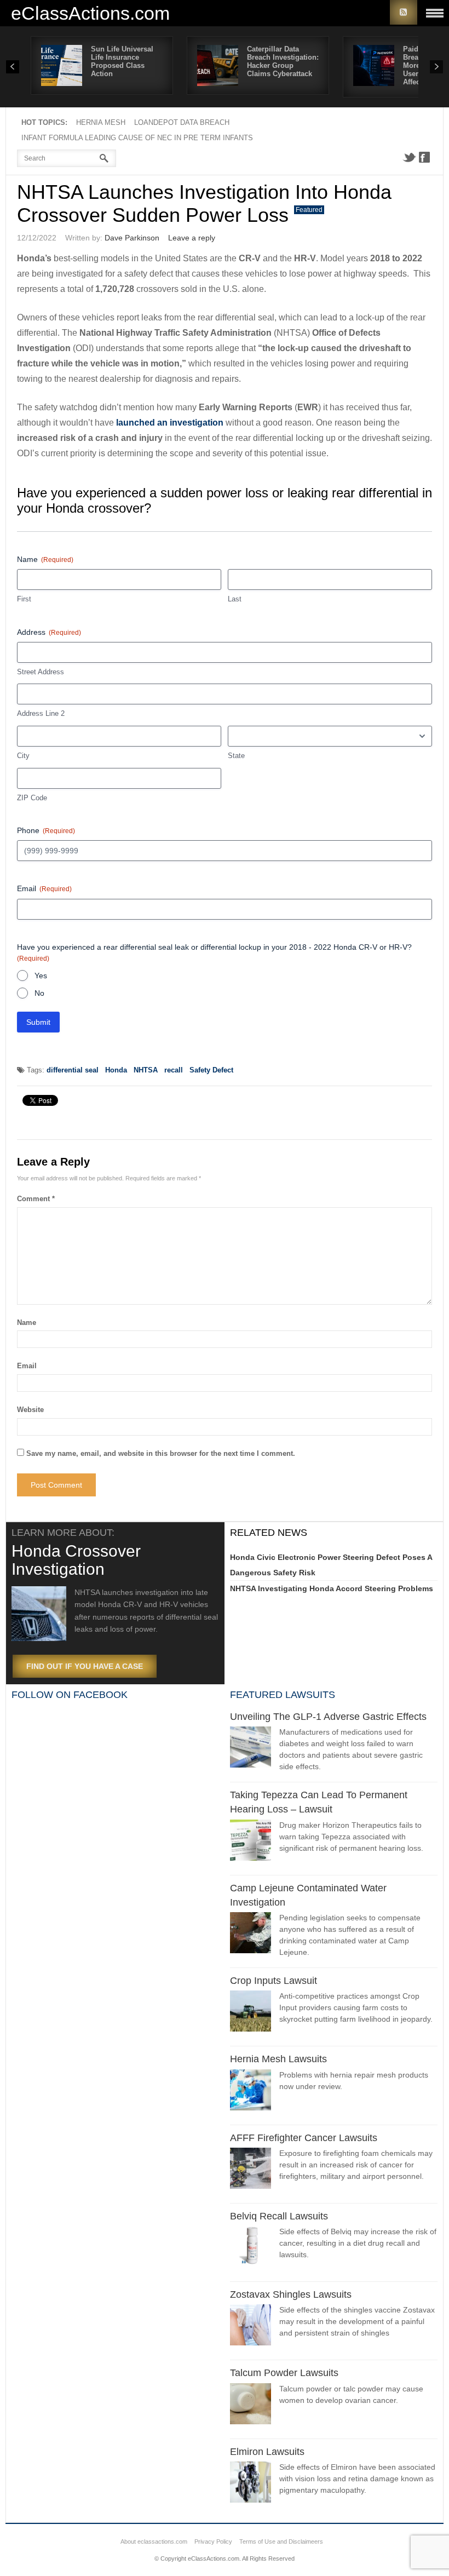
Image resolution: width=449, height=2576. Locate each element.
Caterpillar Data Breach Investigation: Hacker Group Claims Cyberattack (283, 61)
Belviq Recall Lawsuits (279, 2216)
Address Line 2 (41, 713)
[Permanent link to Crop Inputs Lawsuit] (251, 2013)
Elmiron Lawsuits (267, 2452)
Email (27, 1366)
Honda (116, 1070)
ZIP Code (32, 798)
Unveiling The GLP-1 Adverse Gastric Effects (328, 1717)
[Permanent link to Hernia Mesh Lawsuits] (251, 2092)
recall (174, 1070)
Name (27, 1323)
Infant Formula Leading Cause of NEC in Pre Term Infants (137, 138)
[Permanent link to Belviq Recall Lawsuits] (251, 2248)
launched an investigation (170, 423)
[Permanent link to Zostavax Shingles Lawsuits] (251, 2327)
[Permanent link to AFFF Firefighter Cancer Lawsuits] (251, 2170)
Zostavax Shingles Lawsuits (291, 2294)
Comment (36, 1199)
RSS (404, 12)
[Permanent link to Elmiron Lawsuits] (251, 2484)
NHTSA (146, 1070)
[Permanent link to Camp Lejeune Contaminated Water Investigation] (251, 1934)
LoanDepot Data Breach (182, 122)
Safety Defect (211, 1070)
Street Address (41, 672)
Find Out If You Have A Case (85, 1666)
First (24, 599)
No (39, 993)
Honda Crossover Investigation (76, 1560)
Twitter (409, 157)
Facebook (424, 157)
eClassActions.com (90, 13)
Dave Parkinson (132, 238)
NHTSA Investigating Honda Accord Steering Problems (332, 1588)
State (236, 756)
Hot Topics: (44, 122)
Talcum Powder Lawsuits (284, 2373)
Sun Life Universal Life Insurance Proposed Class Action (122, 61)
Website (30, 1410)
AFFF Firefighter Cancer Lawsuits (304, 2138)
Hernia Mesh (101, 122)
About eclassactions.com (154, 2541)
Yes (41, 976)
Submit (38, 1022)
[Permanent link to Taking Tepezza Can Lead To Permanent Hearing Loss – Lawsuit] (251, 1842)
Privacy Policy (213, 2541)
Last (235, 599)
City (23, 756)
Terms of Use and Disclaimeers (281, 2541)
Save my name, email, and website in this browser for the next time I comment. (161, 1453)
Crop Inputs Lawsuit (274, 1981)
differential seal (73, 1070)
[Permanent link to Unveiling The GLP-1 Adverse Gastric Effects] (251, 1749)
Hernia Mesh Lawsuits (278, 2059)
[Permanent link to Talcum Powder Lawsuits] (251, 2405)
